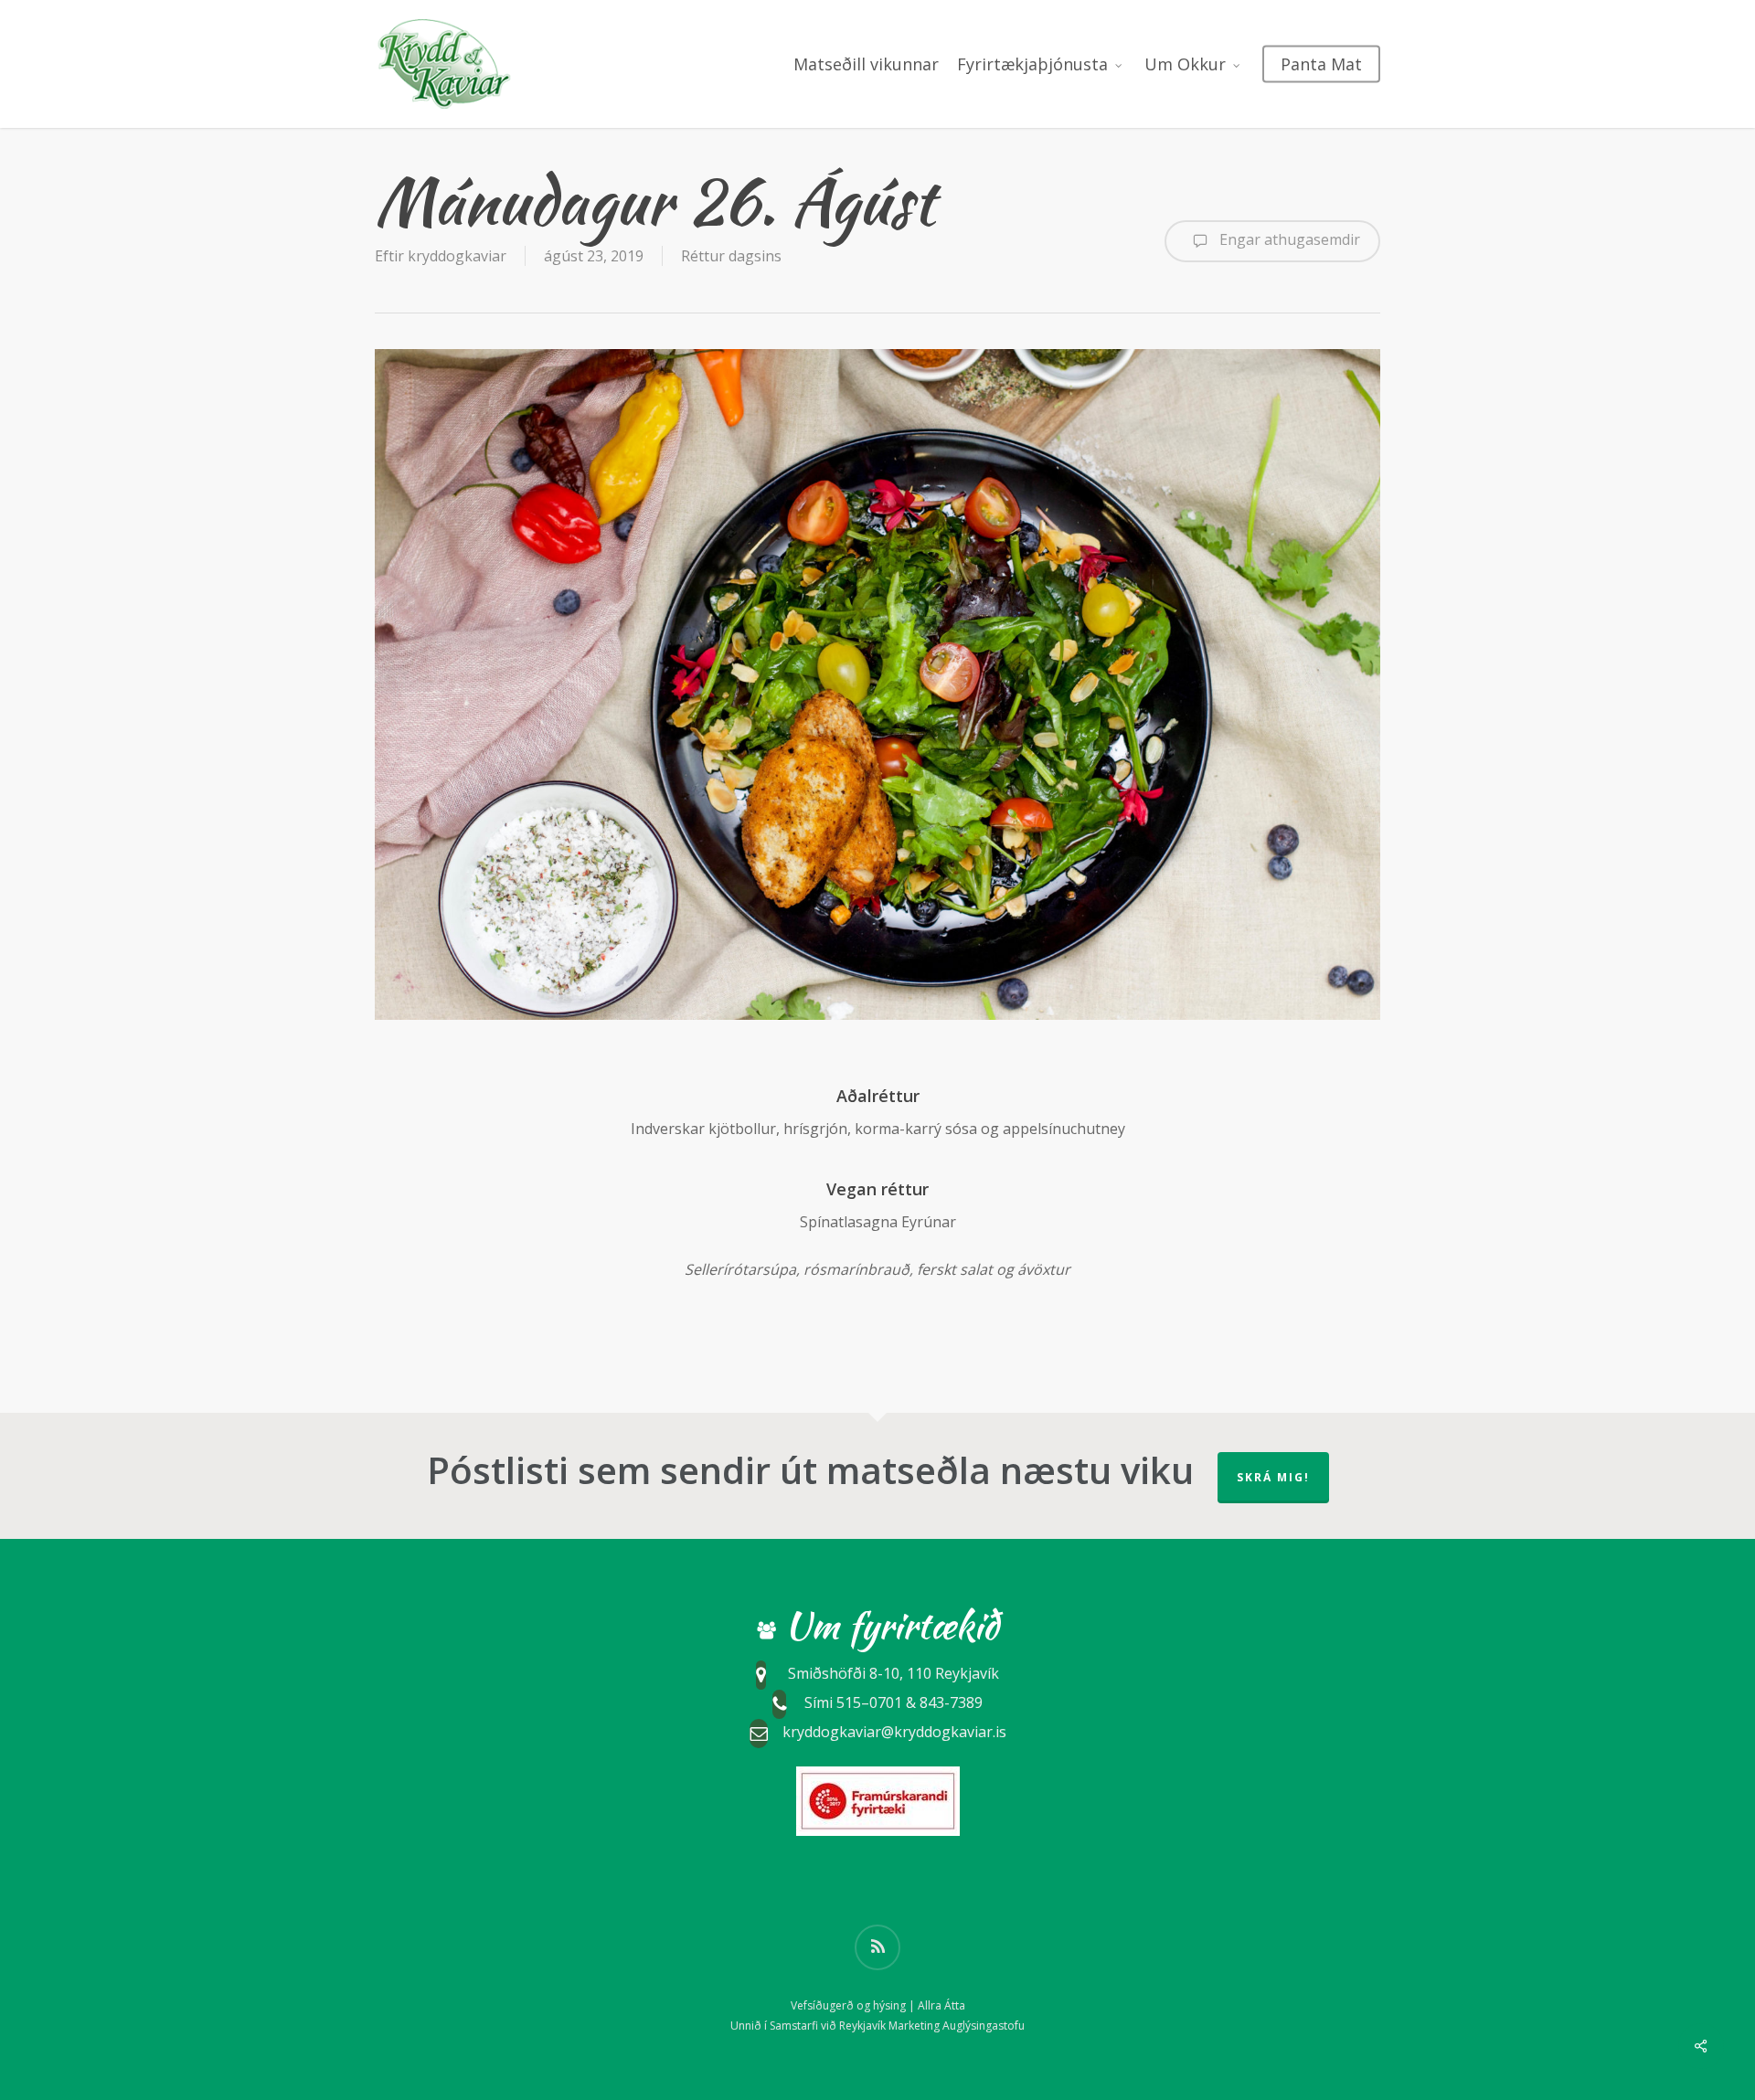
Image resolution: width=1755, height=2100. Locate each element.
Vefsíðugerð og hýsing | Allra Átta (878, 2005)
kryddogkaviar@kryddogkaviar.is (894, 1732)
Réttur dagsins (731, 256)
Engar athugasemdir (1288, 239)
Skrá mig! (1273, 1477)
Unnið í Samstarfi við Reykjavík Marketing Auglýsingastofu (877, 2026)
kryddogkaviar (457, 256)
